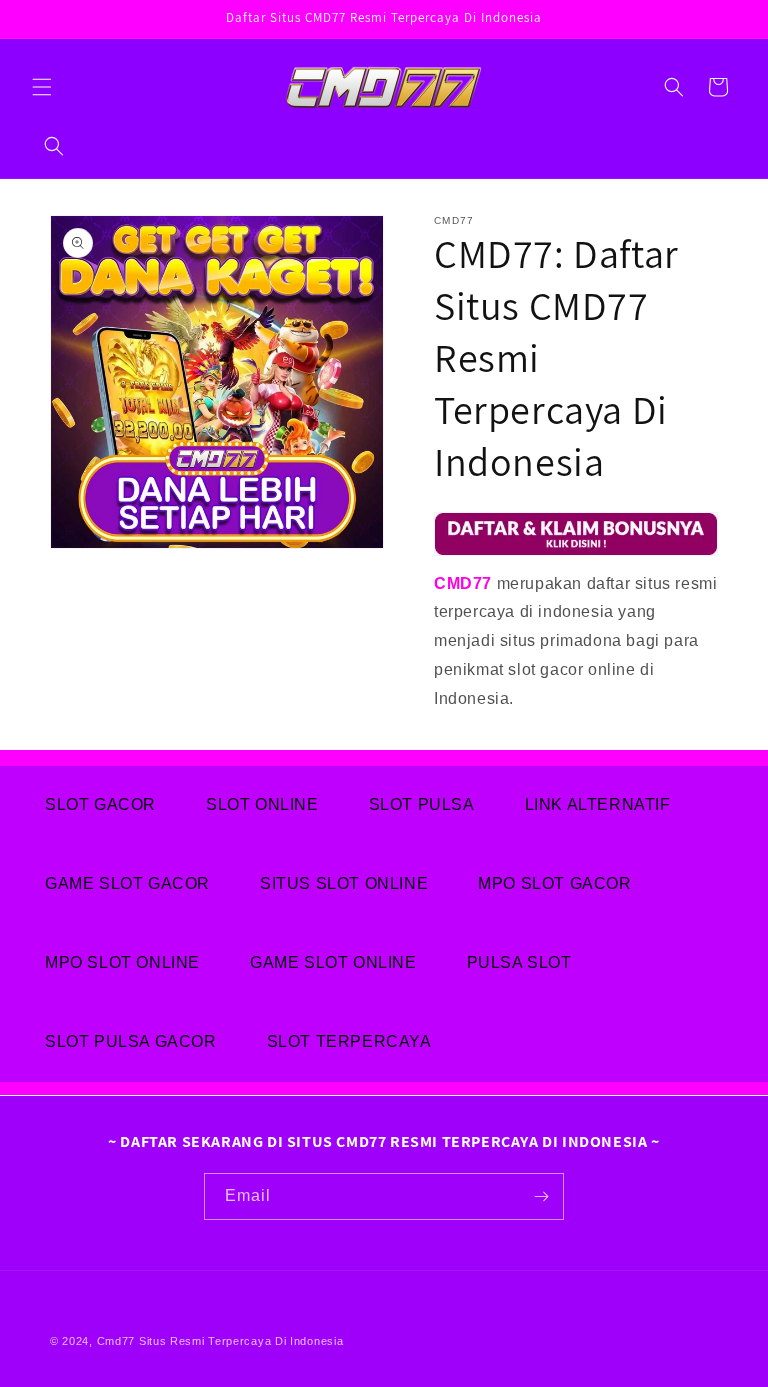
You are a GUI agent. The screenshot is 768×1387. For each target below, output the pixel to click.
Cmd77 (116, 1341)
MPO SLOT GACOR (554, 883)
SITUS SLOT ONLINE (344, 883)
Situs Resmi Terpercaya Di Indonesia (241, 1341)
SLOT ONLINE (262, 804)
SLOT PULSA (422, 804)
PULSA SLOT (519, 962)
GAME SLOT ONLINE (333, 962)
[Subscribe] (541, 1196)
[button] (42, 87)
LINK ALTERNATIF (598, 804)
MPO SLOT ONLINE (122, 962)
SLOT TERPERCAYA (349, 1041)
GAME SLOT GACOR (127, 883)
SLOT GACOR (100, 804)
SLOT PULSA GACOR (131, 1041)
